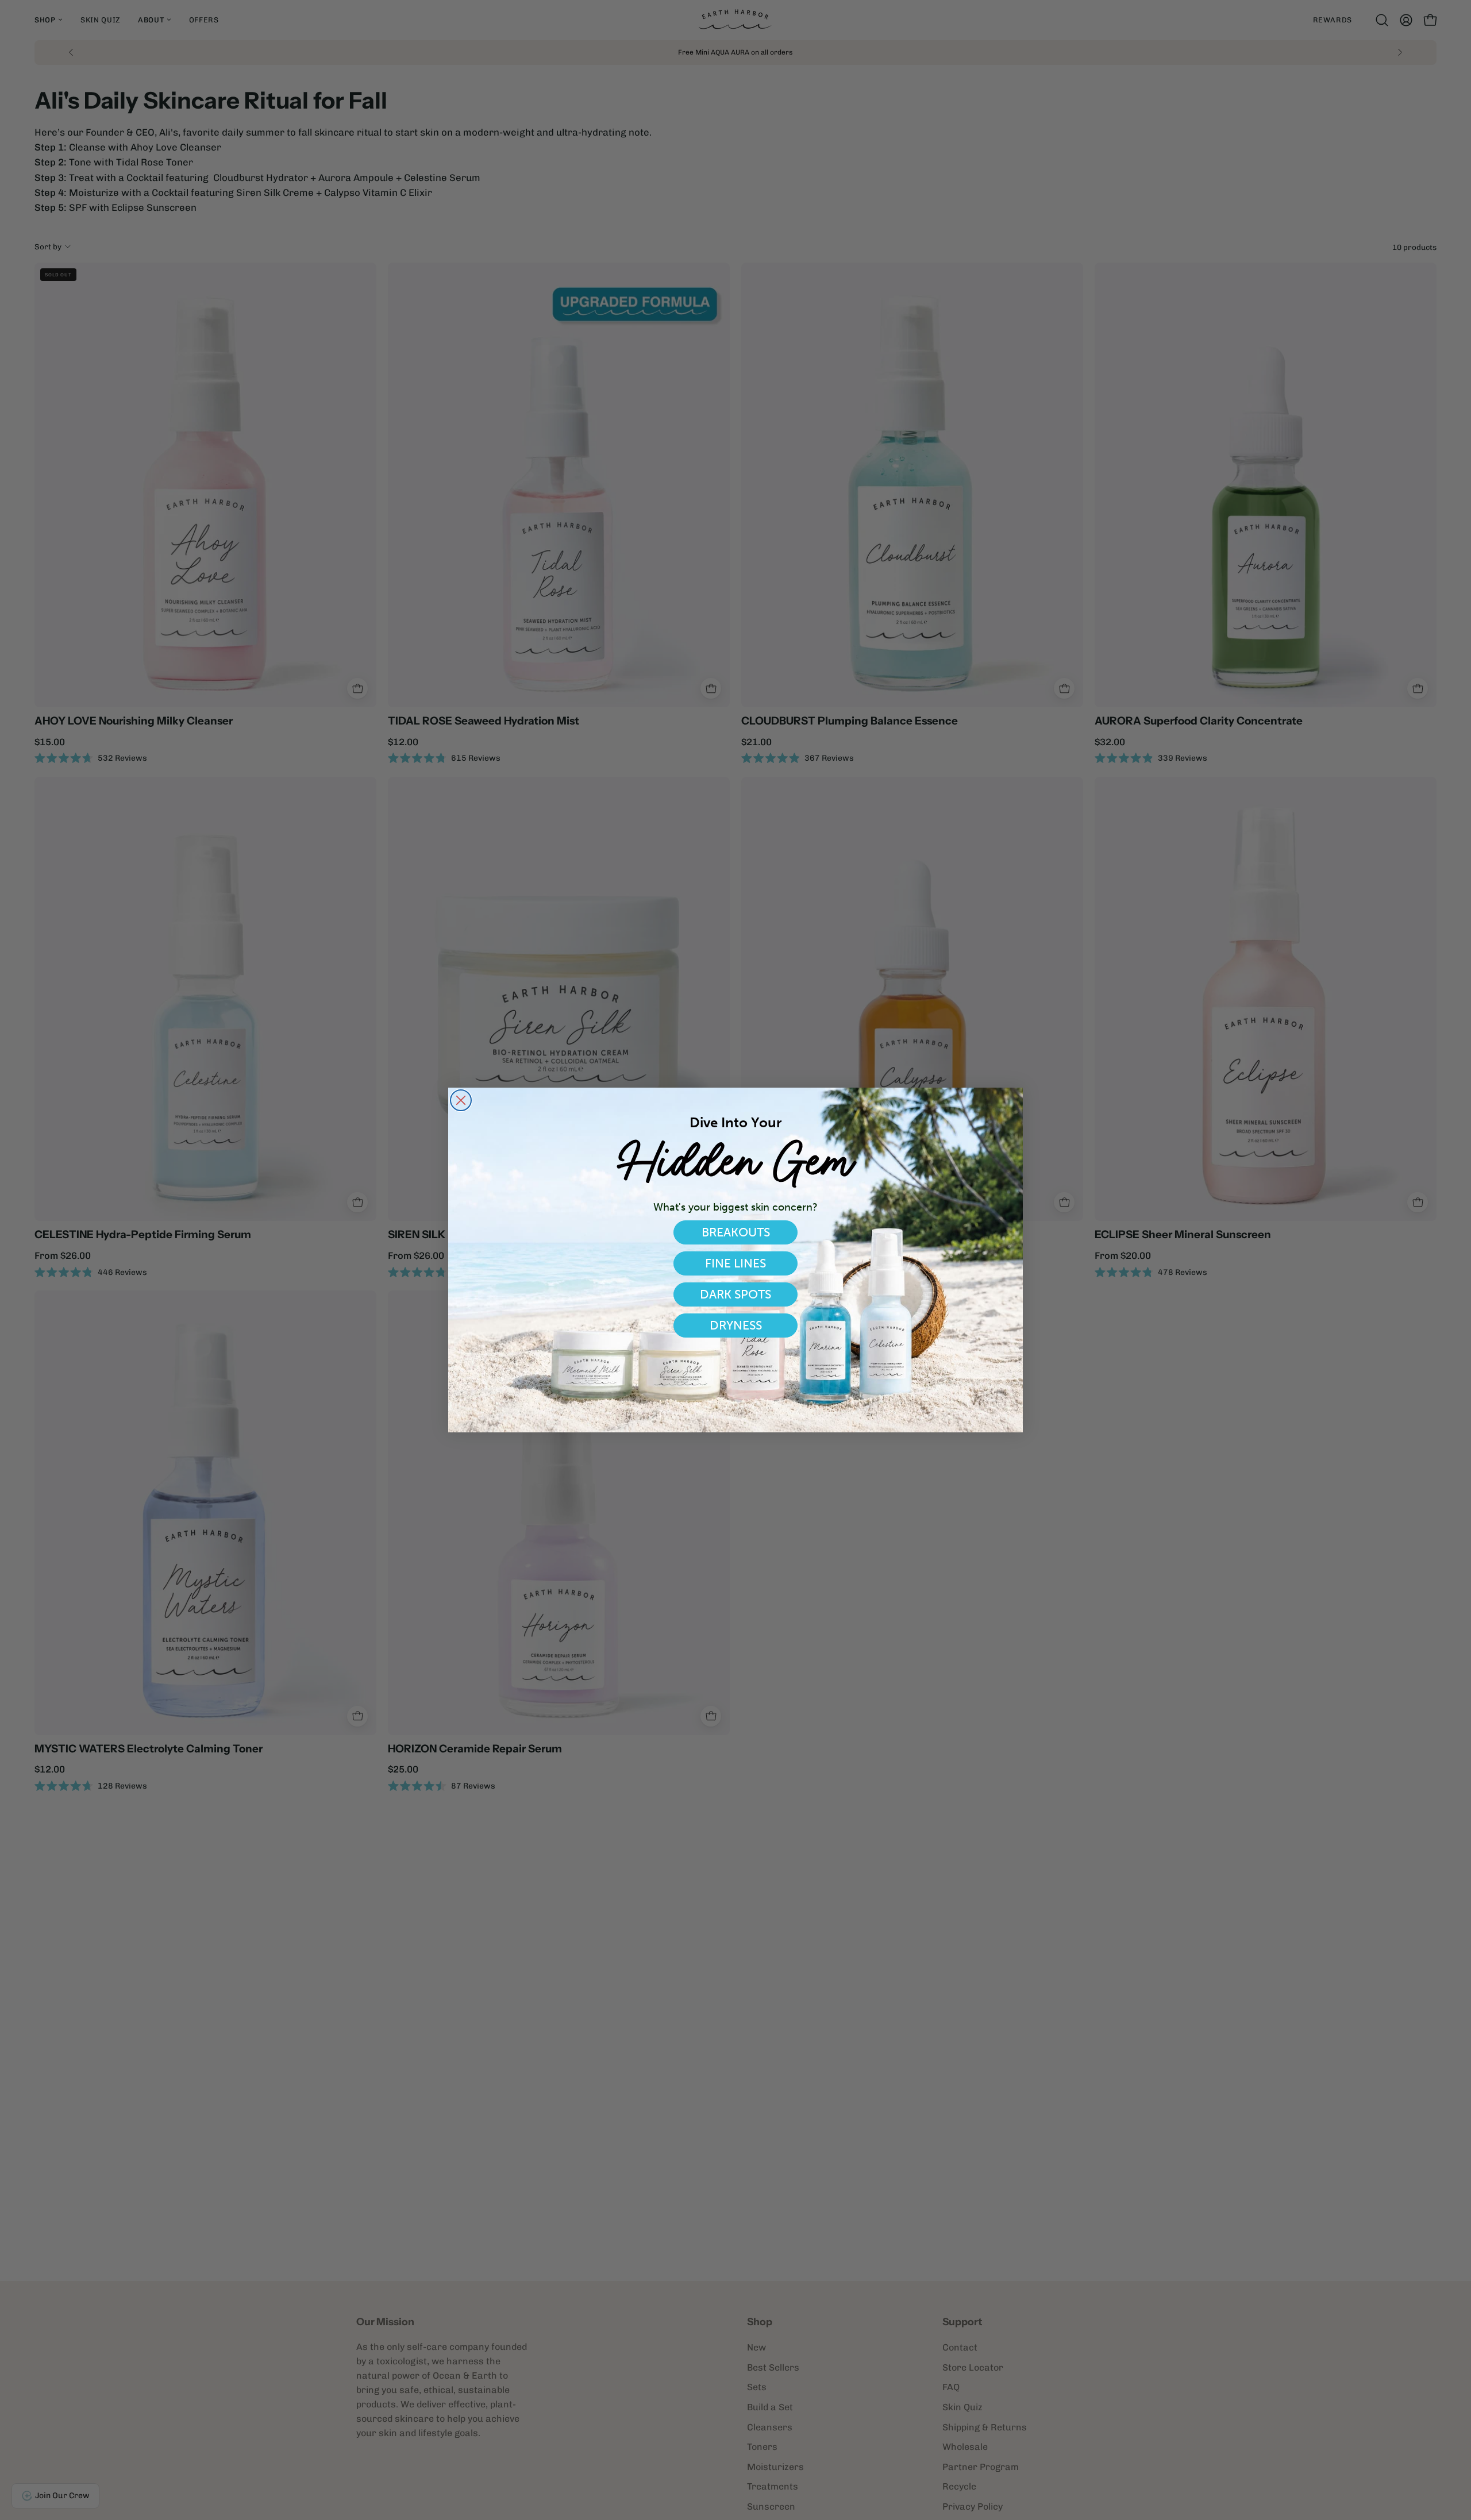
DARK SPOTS (735, 1294)
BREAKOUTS (736, 1232)
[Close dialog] (461, 1100)
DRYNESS (736, 1325)
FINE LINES (735, 1263)
